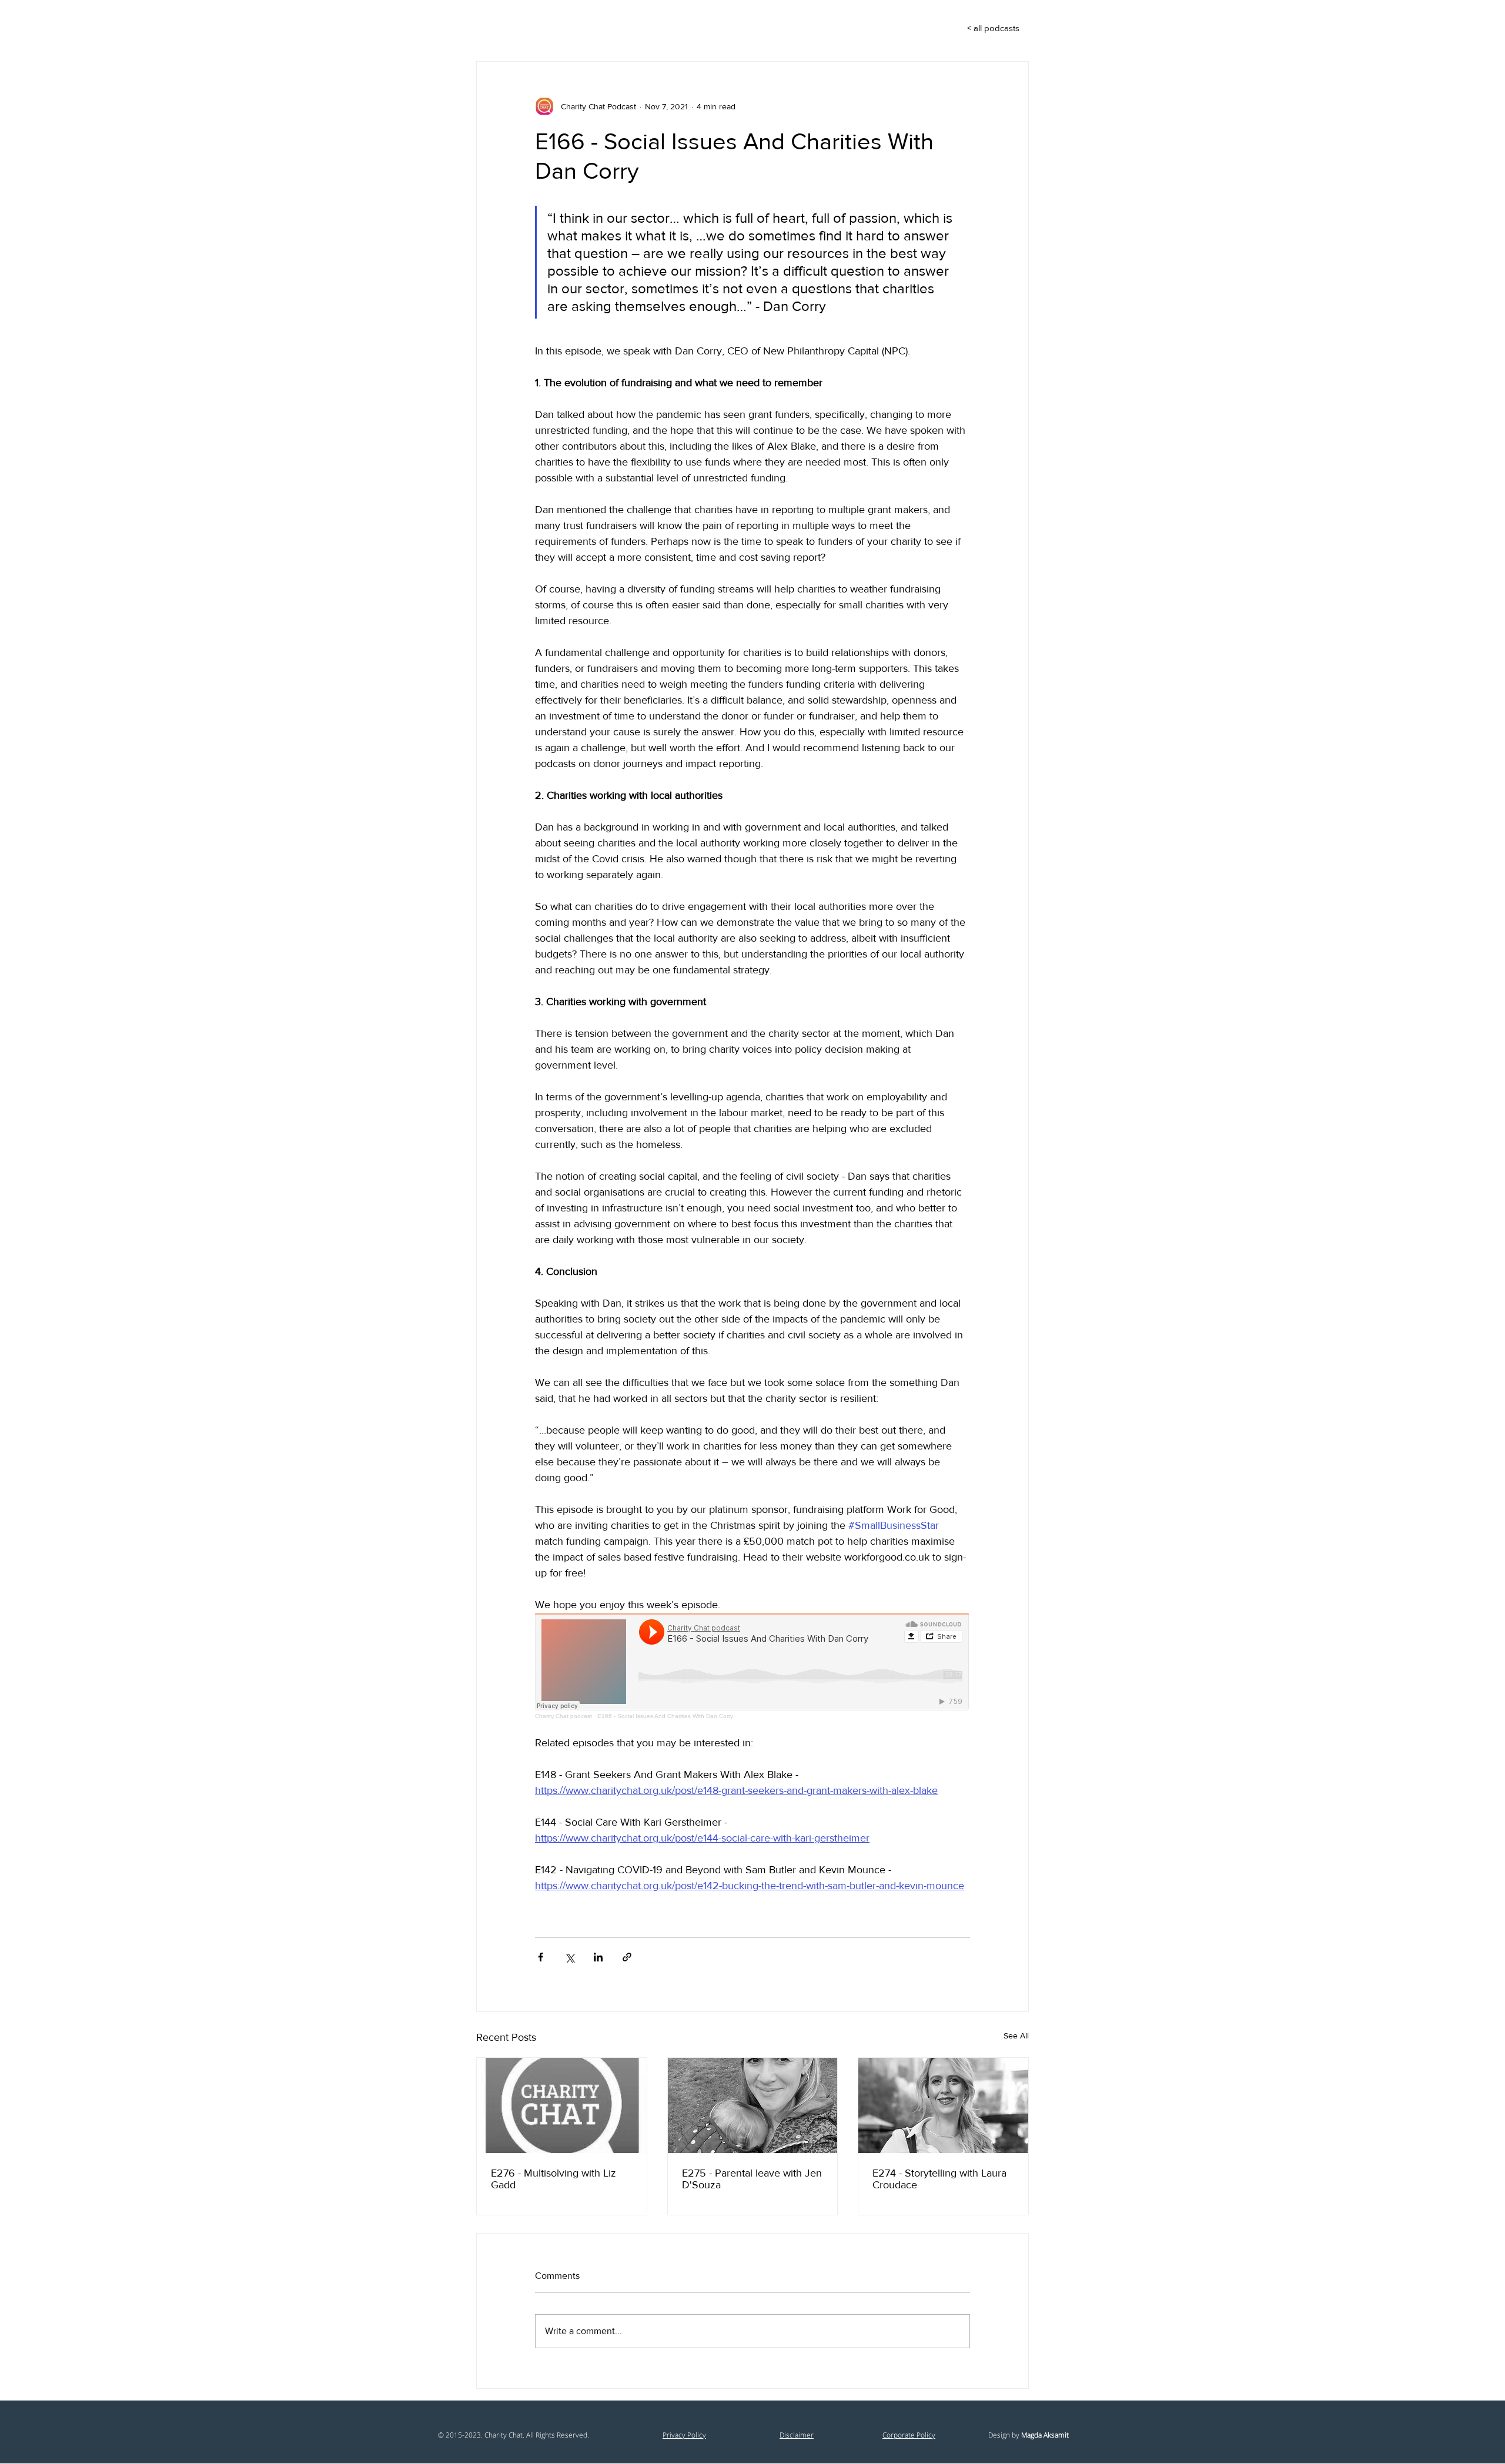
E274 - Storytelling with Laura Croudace (939, 2179)
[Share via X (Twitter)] (569, 1957)
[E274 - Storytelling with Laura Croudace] (943, 2105)
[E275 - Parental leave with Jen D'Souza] (753, 2105)
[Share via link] (627, 1957)
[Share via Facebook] (541, 1957)
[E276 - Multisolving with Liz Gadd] (562, 2105)
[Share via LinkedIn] (598, 1957)
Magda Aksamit (1045, 2435)
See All (1016, 2036)
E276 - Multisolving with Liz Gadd (553, 2179)
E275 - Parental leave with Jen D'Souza (752, 2179)
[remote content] (752, 1666)
